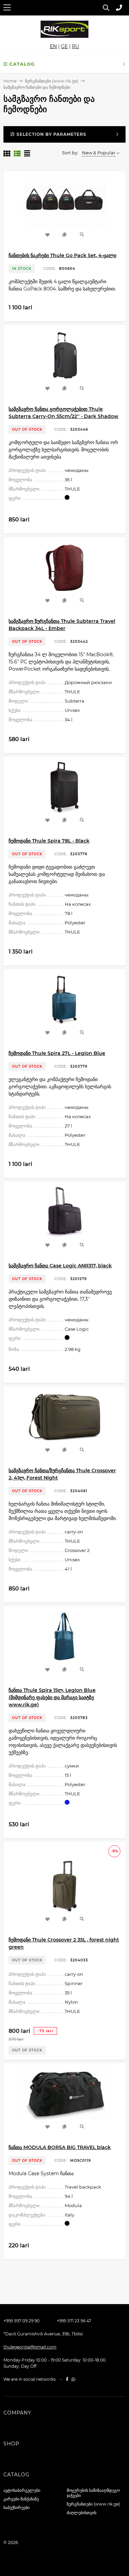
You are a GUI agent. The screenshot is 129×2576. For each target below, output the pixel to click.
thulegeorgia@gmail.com (30, 2347)
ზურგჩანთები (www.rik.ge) (52, 81)
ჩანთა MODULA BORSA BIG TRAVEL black (60, 2147)
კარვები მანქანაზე (21, 2499)
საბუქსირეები (17, 2507)
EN (53, 46)
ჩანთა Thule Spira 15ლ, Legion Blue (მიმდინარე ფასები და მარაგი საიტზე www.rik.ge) (52, 1697)
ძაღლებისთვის (82, 2513)
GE (64, 46)
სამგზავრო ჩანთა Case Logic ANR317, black (60, 1266)
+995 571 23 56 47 (74, 2321)
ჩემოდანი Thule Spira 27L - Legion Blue (57, 1053)
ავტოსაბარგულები (22, 2490)
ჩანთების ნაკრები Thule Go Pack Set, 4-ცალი (62, 255)
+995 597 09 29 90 (21, 2321)
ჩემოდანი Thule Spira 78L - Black (49, 841)
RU (76, 46)
